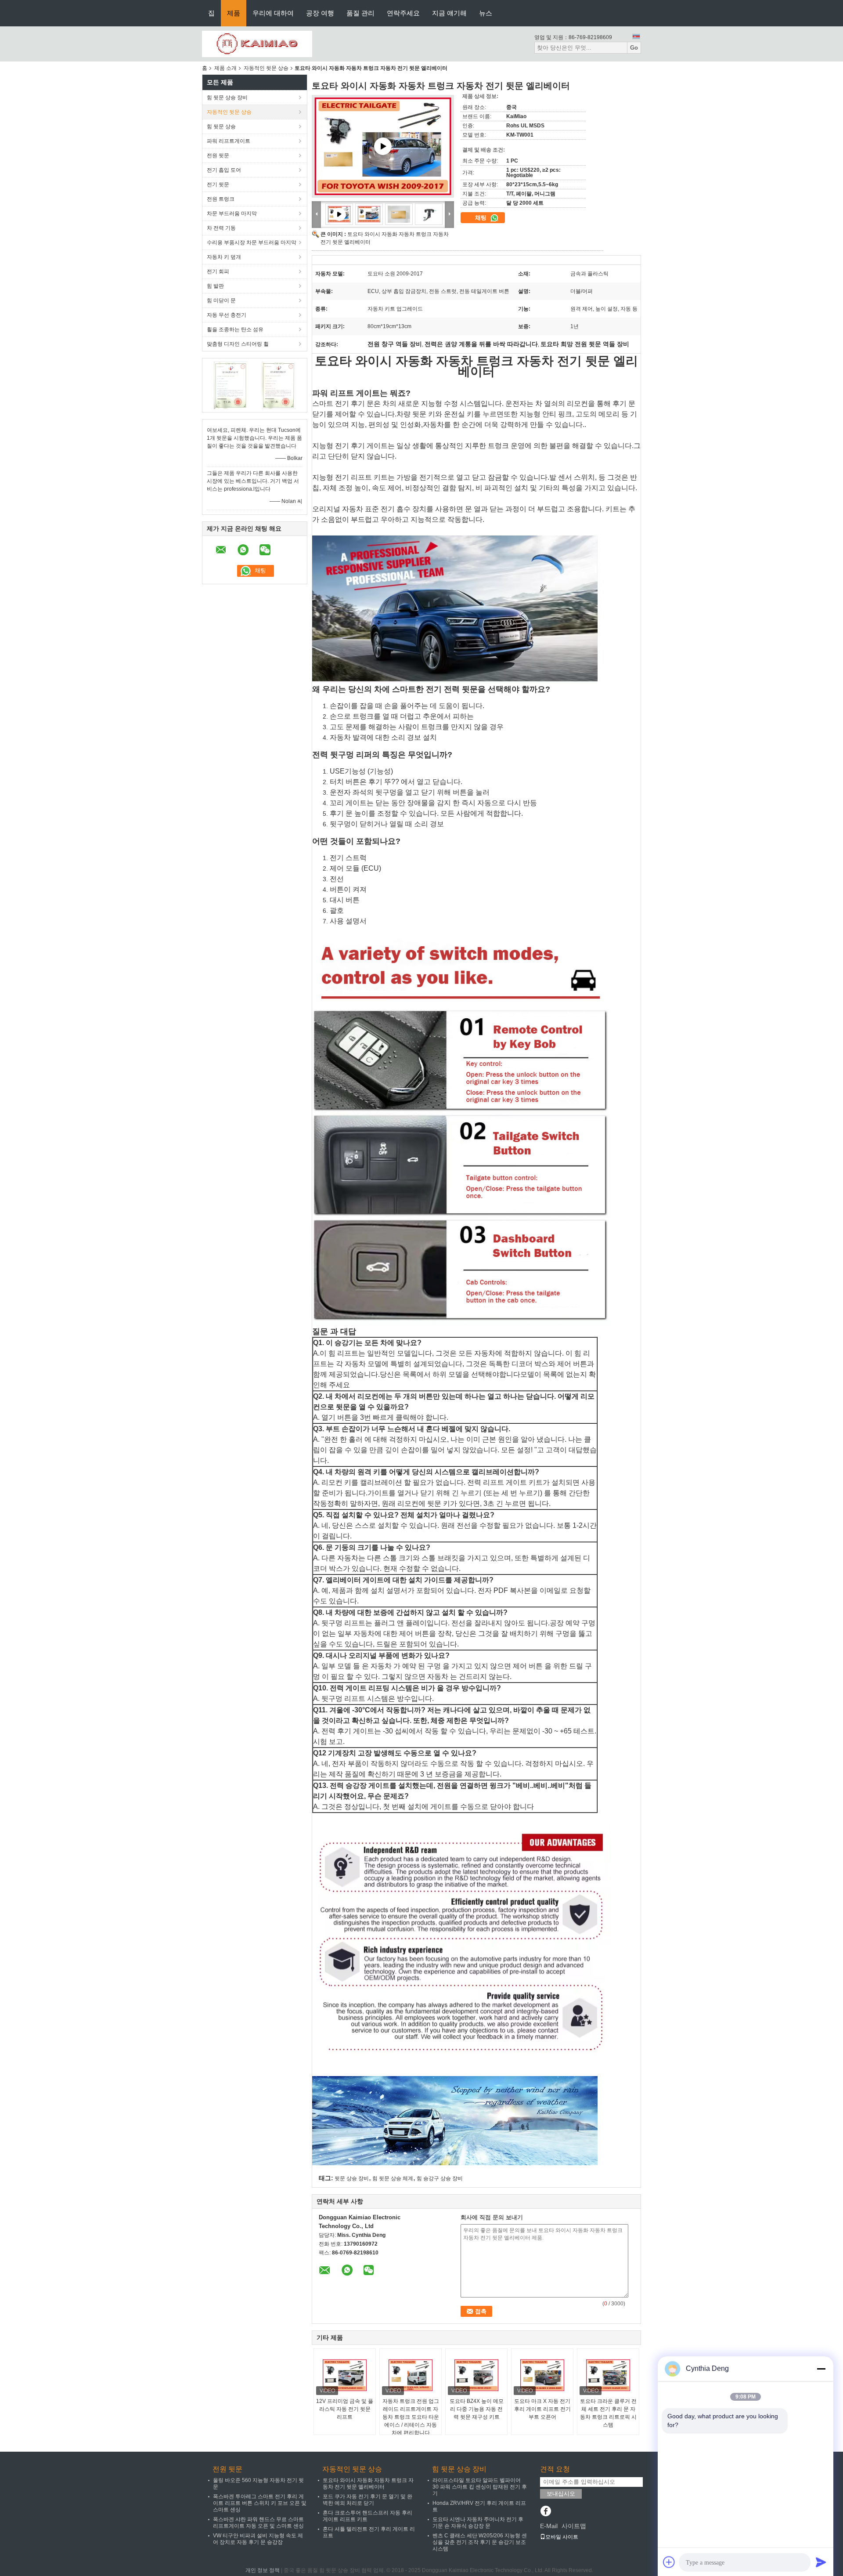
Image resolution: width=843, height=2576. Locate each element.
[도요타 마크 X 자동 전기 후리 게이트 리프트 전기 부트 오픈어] (542, 2375)
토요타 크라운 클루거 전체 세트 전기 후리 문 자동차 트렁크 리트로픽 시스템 (608, 2413)
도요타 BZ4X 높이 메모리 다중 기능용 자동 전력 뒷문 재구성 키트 (477, 2409)
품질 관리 (360, 13)
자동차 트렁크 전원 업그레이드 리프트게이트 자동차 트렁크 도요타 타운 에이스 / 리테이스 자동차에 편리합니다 (411, 2417)
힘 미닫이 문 (221, 300)
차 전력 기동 (221, 228)
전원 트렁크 (221, 199)
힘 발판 (215, 286)
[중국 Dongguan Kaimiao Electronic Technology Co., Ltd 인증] (231, 385)
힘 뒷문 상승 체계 (393, 2178)
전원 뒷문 (218, 156)
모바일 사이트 (562, 2537)
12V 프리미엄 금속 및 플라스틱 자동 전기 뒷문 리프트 (345, 2409)
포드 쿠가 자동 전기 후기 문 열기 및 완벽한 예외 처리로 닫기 (367, 2500)
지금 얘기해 (449, 13)
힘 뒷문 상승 (221, 127)
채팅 (482, 218)
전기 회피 (218, 271)
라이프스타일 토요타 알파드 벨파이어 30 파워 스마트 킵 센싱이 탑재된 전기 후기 (480, 2487)
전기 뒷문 (218, 185)
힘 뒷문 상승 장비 (227, 98)
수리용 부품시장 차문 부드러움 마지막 (252, 242)
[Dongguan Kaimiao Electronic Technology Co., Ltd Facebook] (546, 2512)
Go (634, 48)
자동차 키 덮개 (224, 257)
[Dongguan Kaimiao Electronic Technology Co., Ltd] (257, 43)
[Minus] (821, 2369)
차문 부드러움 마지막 (232, 213)
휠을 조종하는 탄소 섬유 (235, 329)
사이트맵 (574, 2526)
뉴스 (486, 13)
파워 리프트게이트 (229, 141)
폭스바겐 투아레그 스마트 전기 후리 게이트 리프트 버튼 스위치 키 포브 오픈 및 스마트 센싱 (260, 2503)
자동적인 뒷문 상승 (266, 68)
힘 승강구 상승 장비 (440, 2178)
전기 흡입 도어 (224, 170)
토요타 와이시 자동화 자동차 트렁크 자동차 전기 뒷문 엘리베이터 (368, 2484)
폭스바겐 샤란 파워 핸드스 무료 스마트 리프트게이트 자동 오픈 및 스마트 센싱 (258, 2523)
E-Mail (549, 2526)
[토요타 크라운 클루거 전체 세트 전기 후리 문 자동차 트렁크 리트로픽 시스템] (608, 2375)
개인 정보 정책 (263, 2570)
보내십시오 (561, 2494)
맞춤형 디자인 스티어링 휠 (238, 344)
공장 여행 (320, 13)
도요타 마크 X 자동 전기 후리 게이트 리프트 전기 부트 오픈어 (542, 2409)
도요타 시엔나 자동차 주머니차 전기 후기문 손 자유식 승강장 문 (478, 2523)
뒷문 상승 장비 (352, 2178)
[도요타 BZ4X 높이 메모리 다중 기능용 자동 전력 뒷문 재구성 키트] (476, 2375)
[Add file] (669, 2562)
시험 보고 (328, 1742)
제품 (234, 13)
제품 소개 (225, 68)
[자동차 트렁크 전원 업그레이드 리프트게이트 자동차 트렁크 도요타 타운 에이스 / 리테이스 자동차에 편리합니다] (411, 2375)
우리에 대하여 (273, 13)
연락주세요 (403, 13)
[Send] (821, 2562)
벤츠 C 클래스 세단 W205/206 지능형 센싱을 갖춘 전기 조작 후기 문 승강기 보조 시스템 (480, 2542)
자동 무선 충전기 (227, 315)
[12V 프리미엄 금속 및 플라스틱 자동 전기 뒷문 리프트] (345, 2375)
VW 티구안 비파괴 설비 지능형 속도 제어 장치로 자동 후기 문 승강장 (258, 2539)
